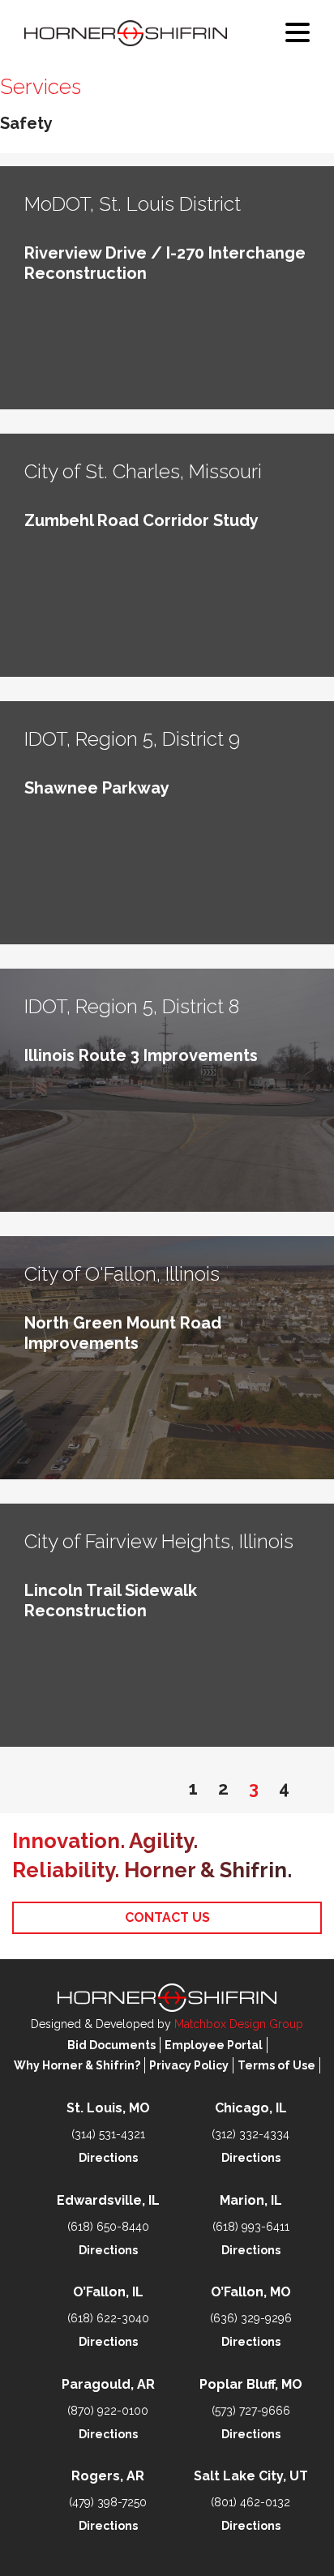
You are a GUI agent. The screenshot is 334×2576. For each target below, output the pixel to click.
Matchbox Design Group (239, 2024)
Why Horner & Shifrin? (77, 2065)
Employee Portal (214, 2045)
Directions (108, 2158)
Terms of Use (276, 2065)
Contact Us (167, 1917)
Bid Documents (111, 2045)
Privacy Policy (189, 2065)
